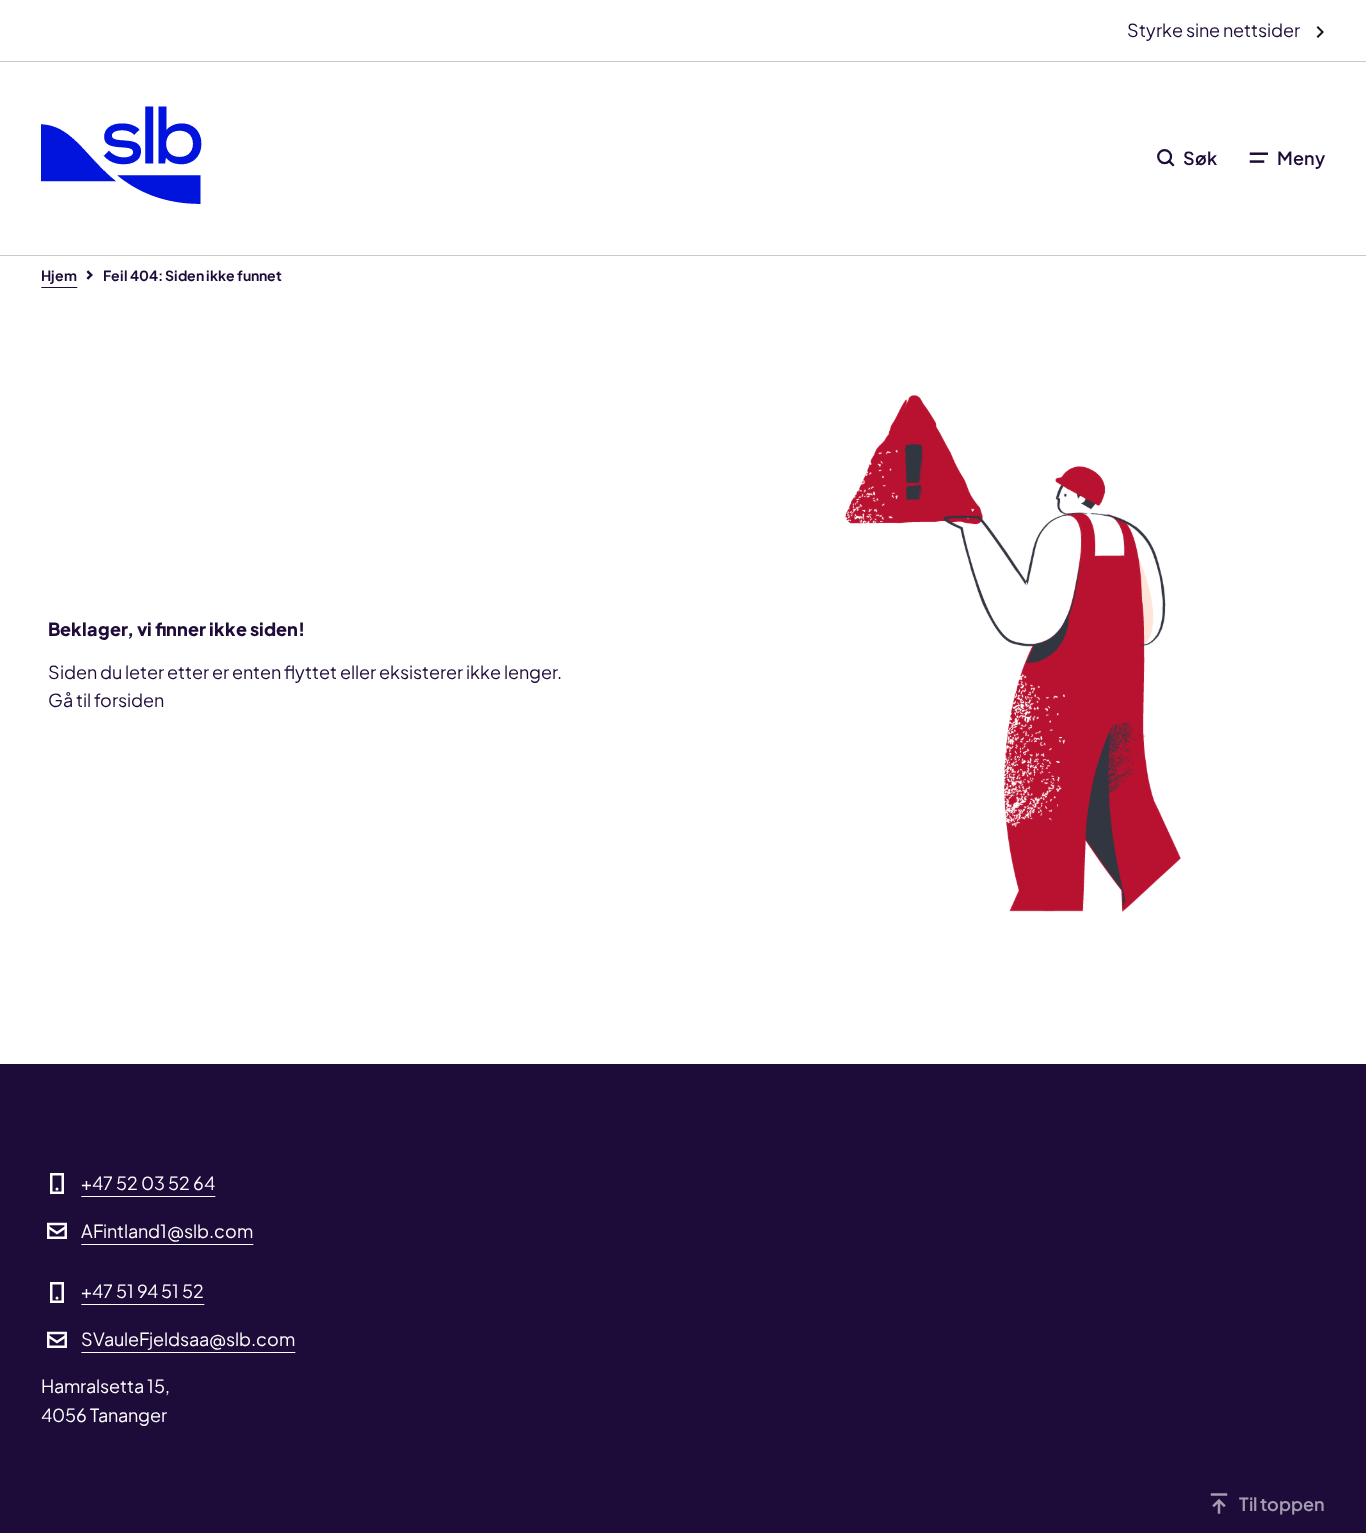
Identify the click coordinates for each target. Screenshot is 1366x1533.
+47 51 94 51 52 (142, 1290)
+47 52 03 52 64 (148, 1182)
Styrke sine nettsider (1215, 29)
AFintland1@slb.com (167, 1230)
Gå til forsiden (106, 699)
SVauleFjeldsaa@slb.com (188, 1338)
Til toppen (1282, 1503)
